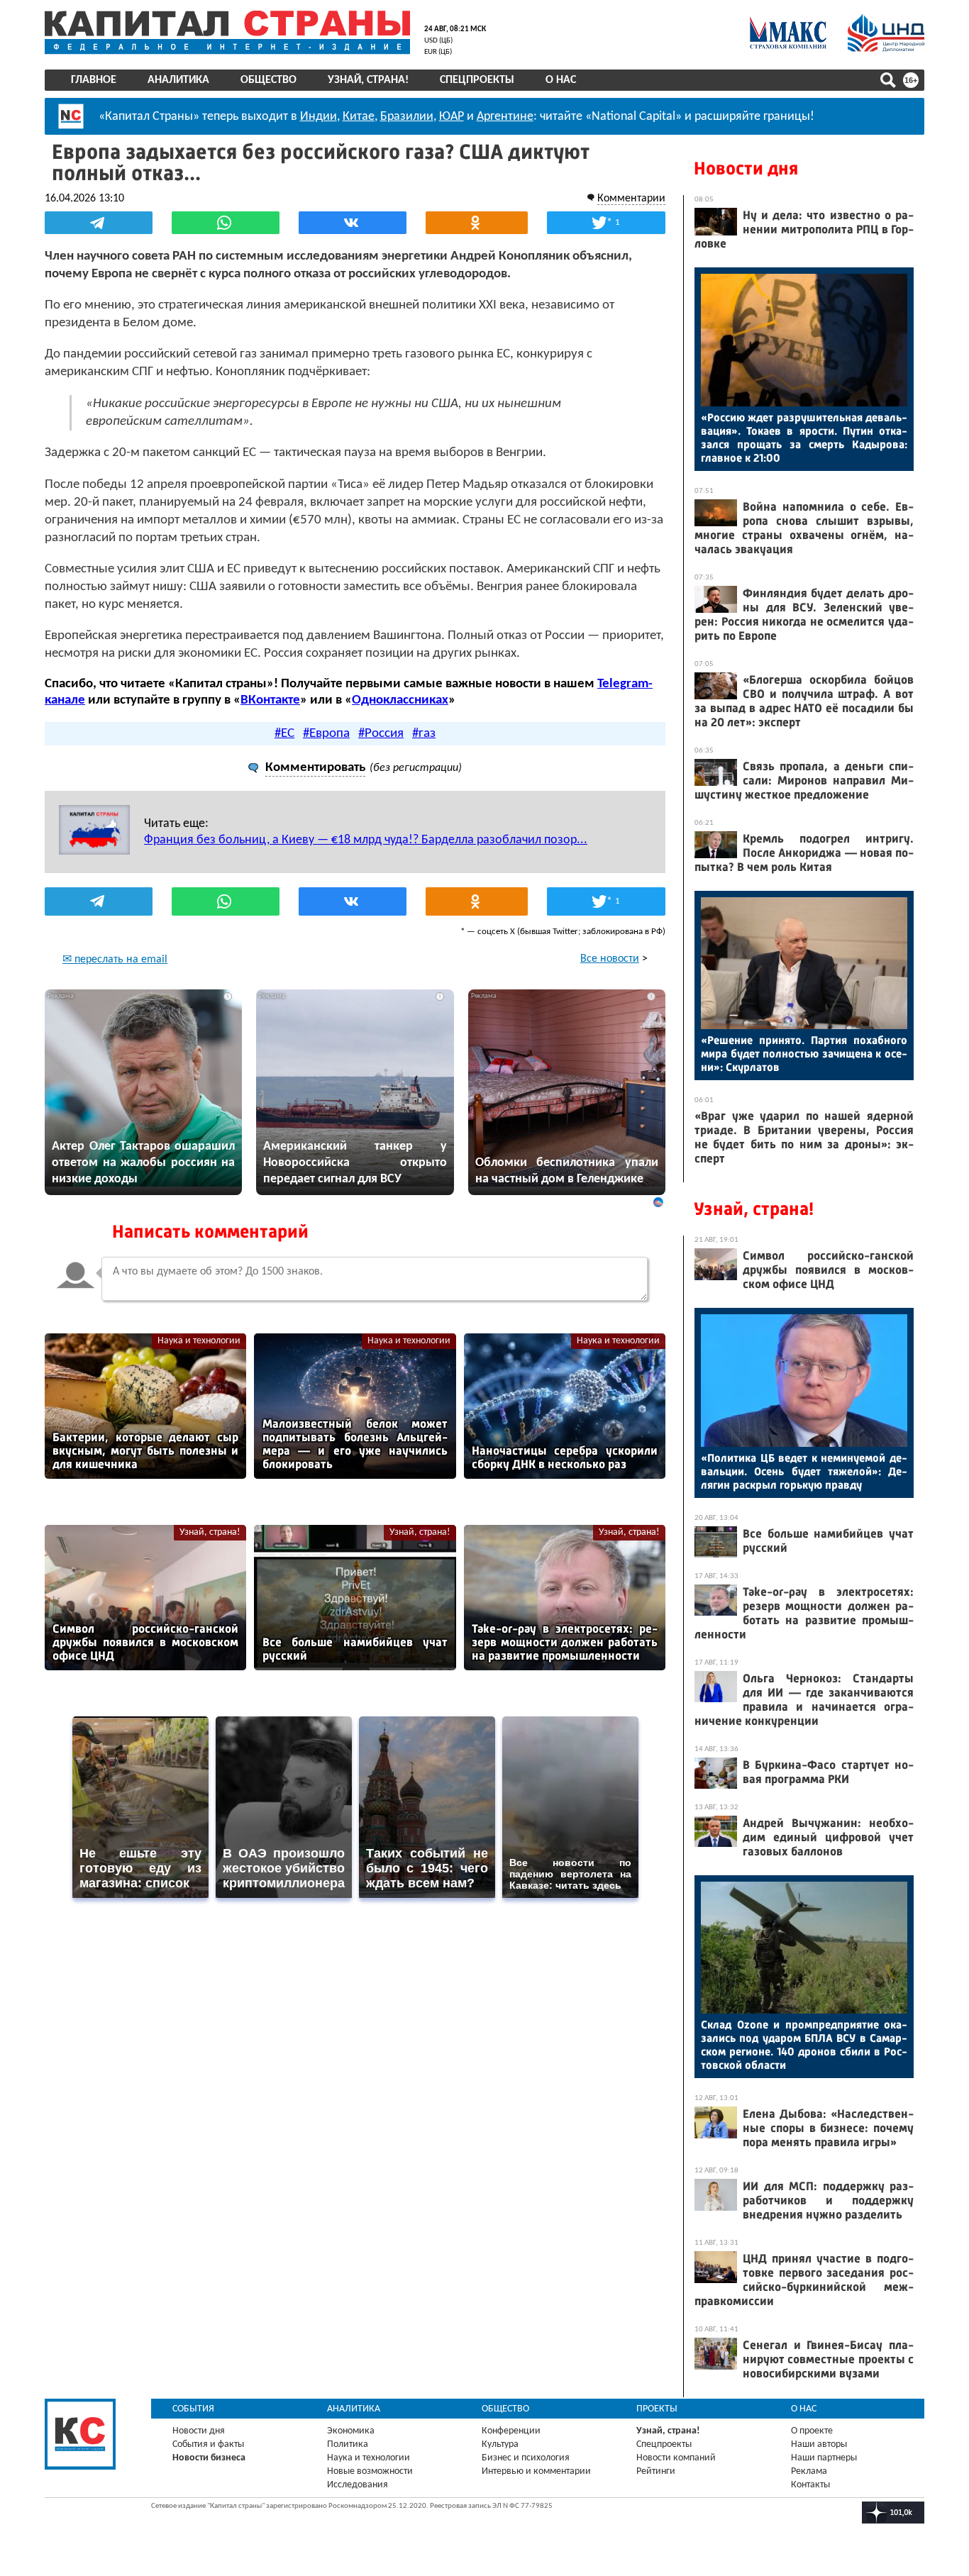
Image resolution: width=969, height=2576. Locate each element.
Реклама (809, 2471)
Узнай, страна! (368, 80)
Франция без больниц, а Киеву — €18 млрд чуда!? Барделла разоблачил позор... (366, 840)
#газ (424, 734)
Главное (94, 80)
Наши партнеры (824, 2458)
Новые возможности (370, 2471)
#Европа (326, 734)
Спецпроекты (477, 80)
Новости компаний (676, 2458)
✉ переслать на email (115, 960)
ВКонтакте (270, 700)
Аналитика (178, 80)
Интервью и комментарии (536, 2471)
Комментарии (631, 199)
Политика (348, 2444)
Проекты (657, 2409)
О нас (561, 80)
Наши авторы (819, 2444)
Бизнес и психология (526, 2458)
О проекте (812, 2431)
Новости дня (746, 168)
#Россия (381, 734)
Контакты (810, 2485)
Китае (359, 117)
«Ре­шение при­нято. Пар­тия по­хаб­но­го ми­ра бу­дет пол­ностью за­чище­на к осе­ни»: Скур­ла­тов (804, 1054)
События (193, 2409)
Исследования (358, 2485)
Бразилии (407, 117)
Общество (268, 80)
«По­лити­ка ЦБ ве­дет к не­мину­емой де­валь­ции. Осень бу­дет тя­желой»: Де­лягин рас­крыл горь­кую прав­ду (804, 1471)
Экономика (351, 2431)
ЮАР (452, 117)
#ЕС (284, 734)
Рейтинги (656, 2471)
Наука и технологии (199, 1341)
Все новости (610, 959)
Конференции (511, 2431)
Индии (319, 117)
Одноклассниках (400, 700)
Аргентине (505, 117)
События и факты (208, 2444)
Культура (500, 2444)
